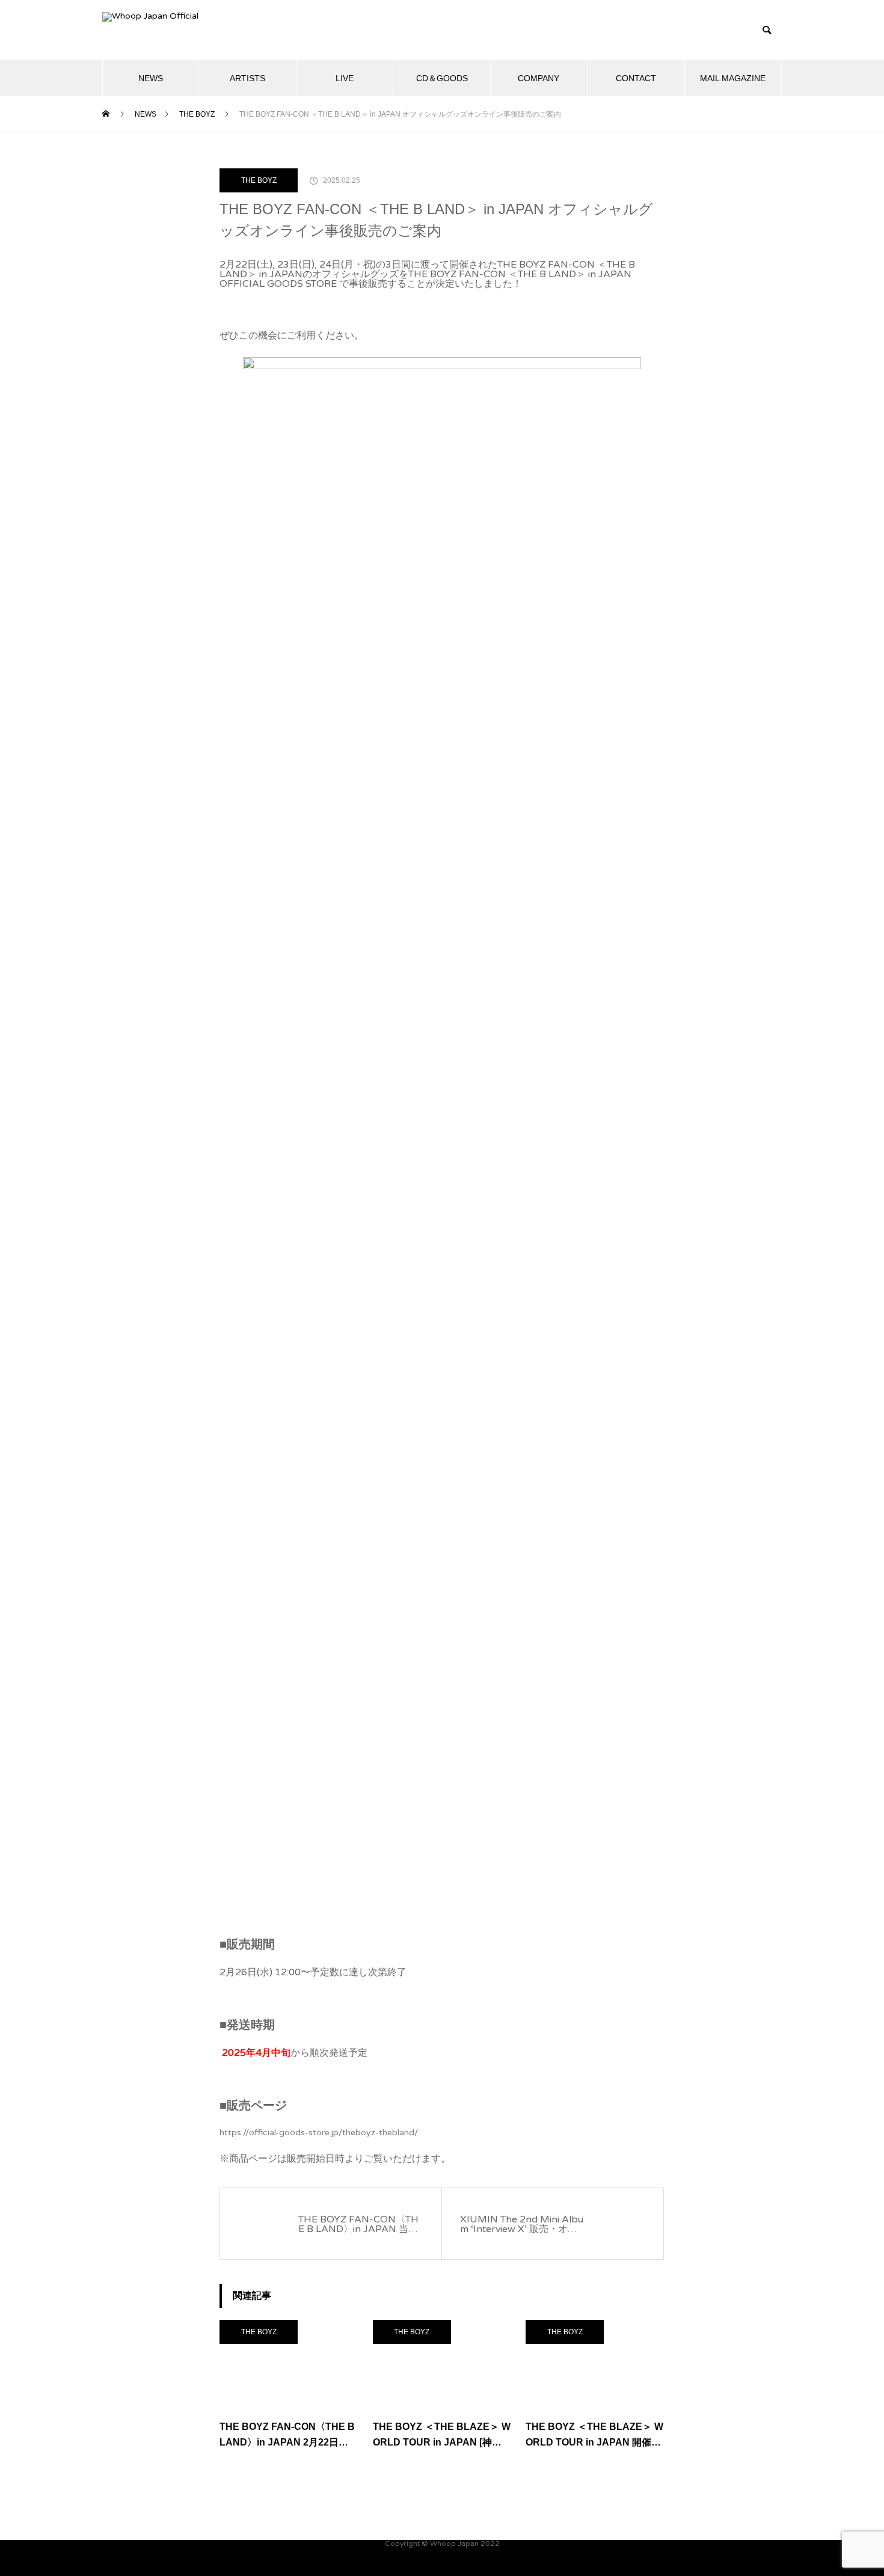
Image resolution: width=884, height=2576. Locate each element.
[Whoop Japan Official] (192, 30)
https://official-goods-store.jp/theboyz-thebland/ (319, 2133)
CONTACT (636, 78)
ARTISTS (247, 78)
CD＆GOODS (442, 78)
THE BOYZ (259, 180)
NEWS (151, 78)
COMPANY (539, 78)
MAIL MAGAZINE (733, 78)
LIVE (345, 78)
